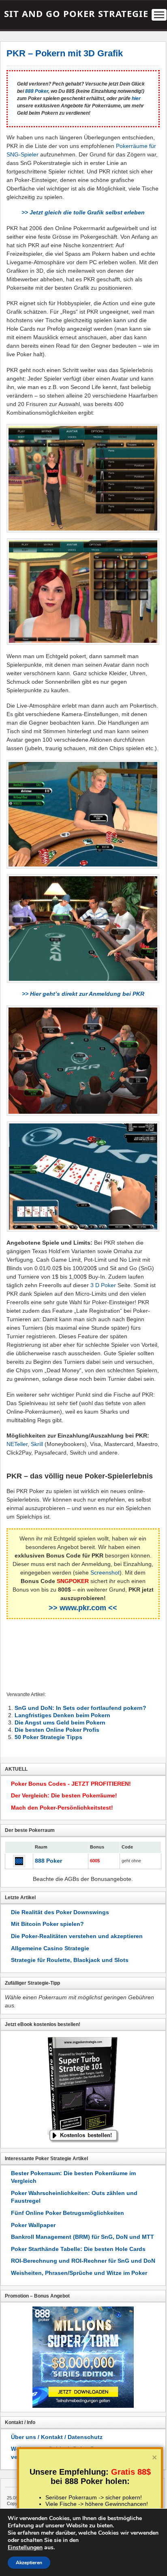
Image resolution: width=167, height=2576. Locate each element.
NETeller (17, 1444)
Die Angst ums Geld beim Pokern (60, 1722)
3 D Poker (103, 1285)
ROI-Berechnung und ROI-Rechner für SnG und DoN (83, 2261)
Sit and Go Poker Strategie (76, 13)
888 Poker (37, 91)
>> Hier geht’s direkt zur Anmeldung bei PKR (83, 994)
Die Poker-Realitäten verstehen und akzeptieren (77, 1936)
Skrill (37, 1444)
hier (136, 98)
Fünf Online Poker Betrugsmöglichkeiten (67, 2213)
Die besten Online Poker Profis (57, 1730)
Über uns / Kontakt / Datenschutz (57, 2437)
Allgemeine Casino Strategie (50, 1948)
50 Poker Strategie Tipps (48, 1737)
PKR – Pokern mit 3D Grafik (65, 53)
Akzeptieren (29, 2563)
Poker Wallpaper (33, 2225)
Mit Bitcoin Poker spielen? (47, 1924)
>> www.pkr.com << (83, 1608)
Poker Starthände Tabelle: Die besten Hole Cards (78, 2249)
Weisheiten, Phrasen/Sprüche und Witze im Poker (79, 2273)
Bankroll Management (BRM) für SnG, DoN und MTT (82, 2237)
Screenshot (105, 1573)
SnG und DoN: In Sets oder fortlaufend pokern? (80, 1708)
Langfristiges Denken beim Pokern (62, 1715)
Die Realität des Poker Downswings (60, 1912)
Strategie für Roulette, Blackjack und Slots (70, 1960)
